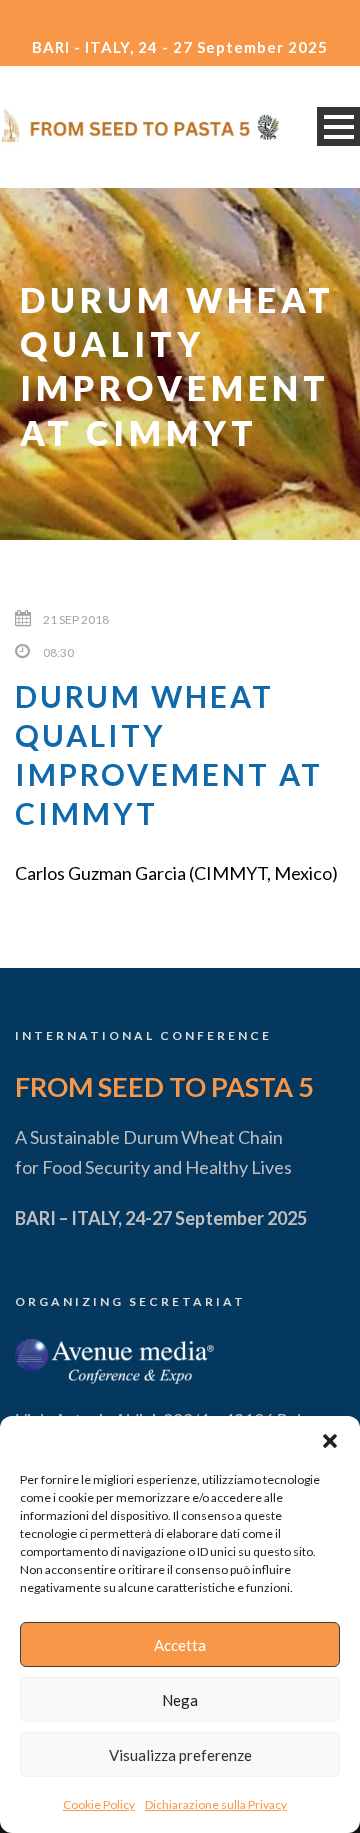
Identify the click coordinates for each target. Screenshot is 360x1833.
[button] (330, 1441)
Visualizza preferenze (180, 1755)
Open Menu (338, 126)
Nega (180, 1700)
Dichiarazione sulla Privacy (216, 1804)
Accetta (180, 1645)
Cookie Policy (99, 1804)
